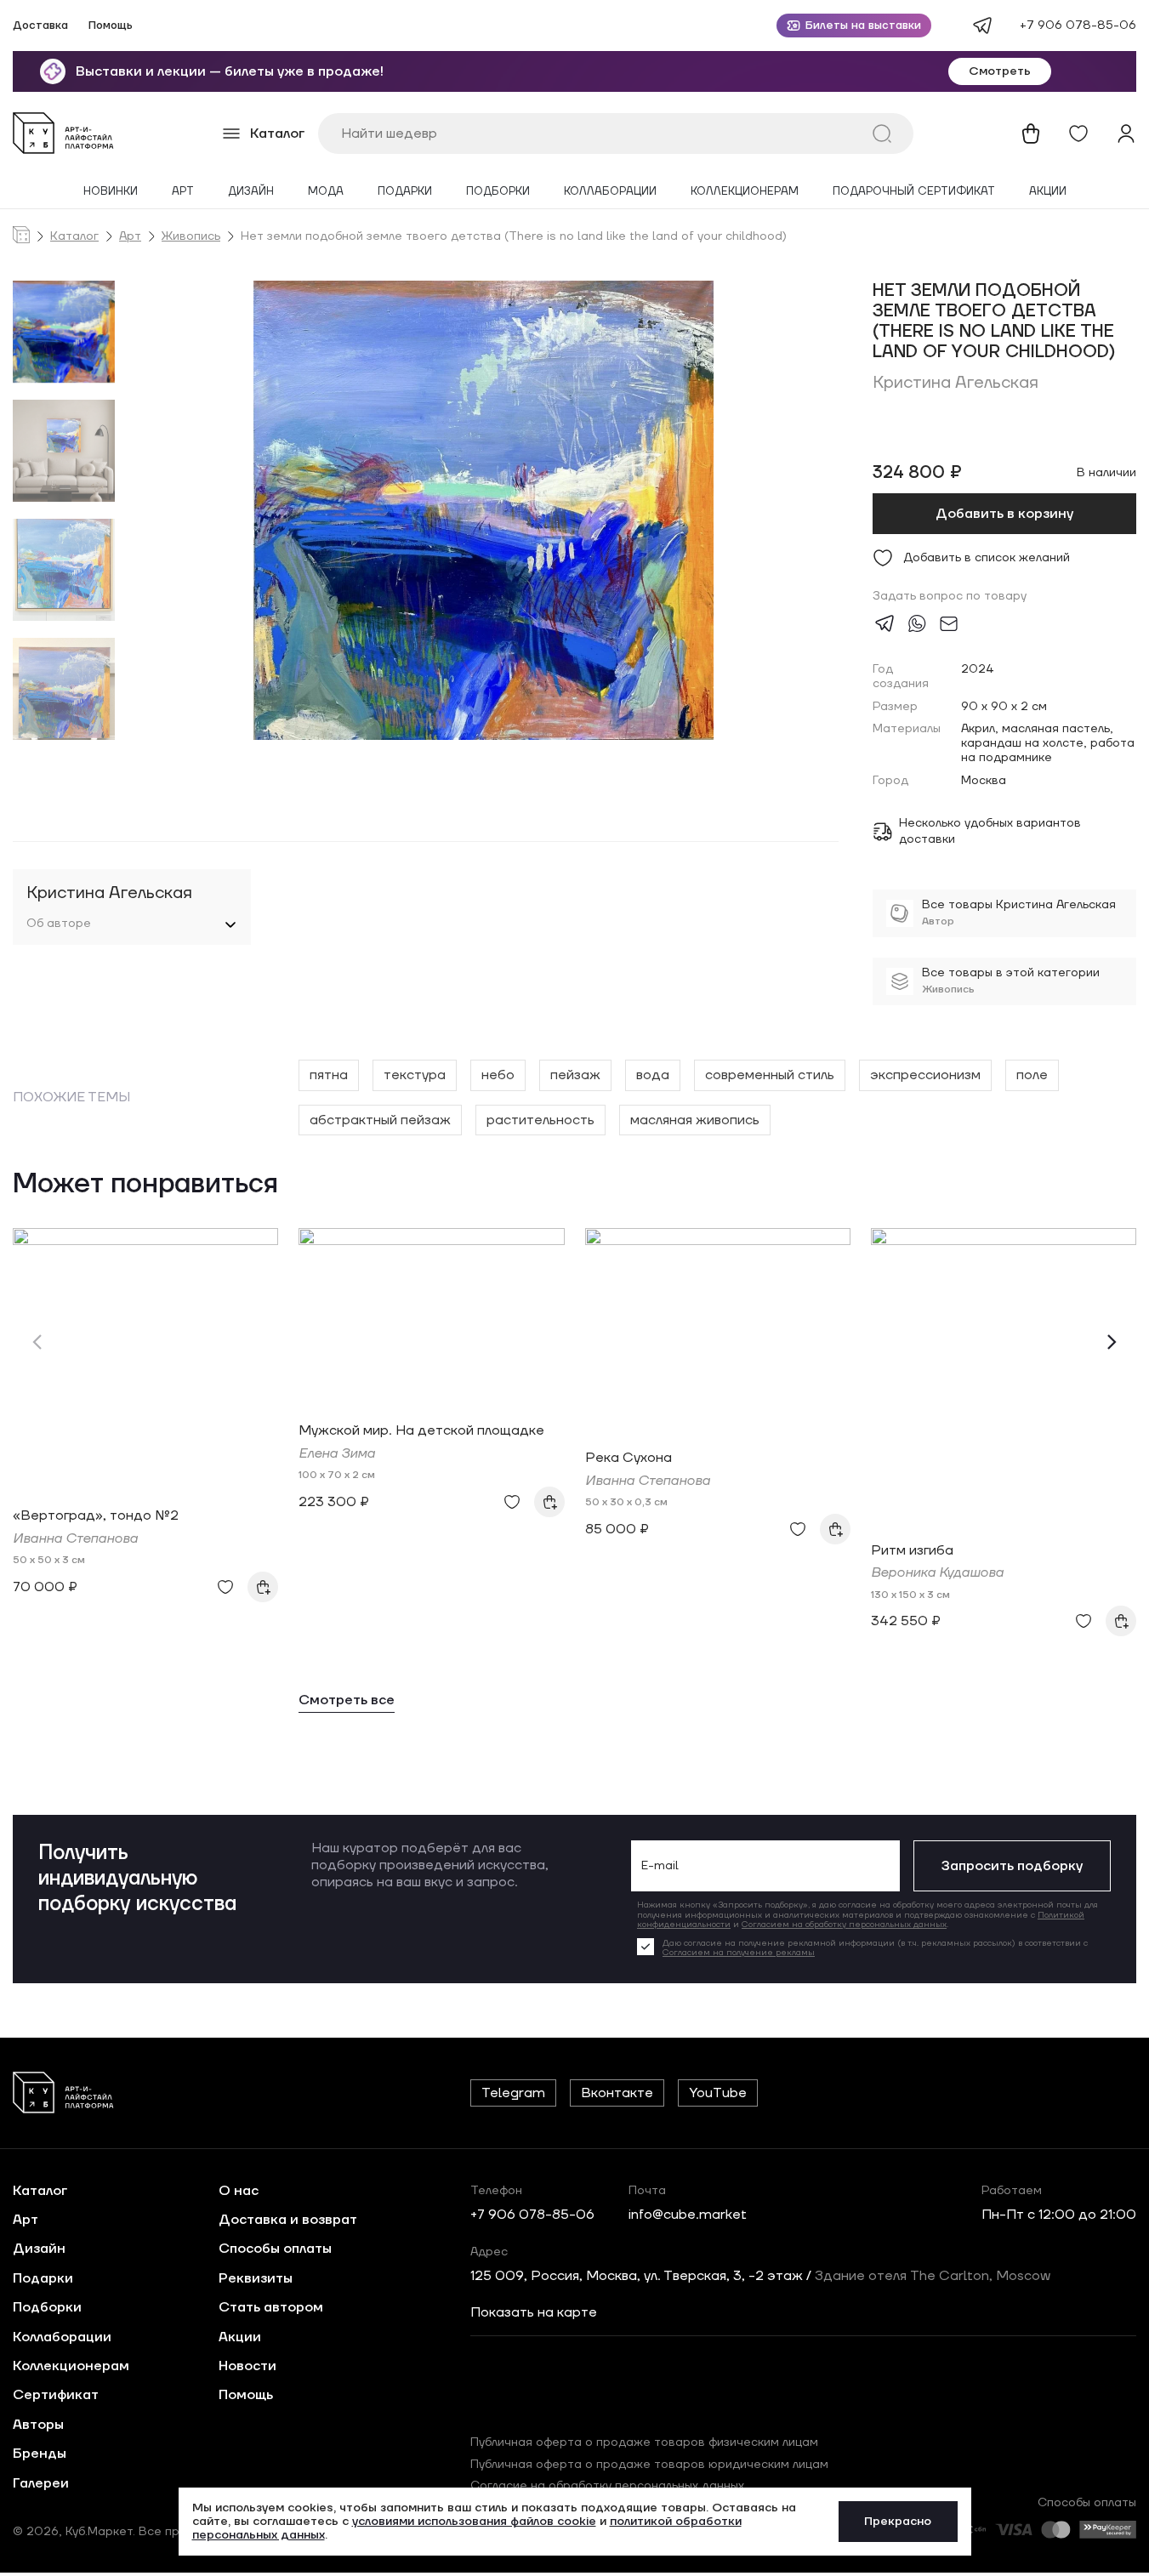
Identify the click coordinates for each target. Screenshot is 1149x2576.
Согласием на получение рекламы (739, 1952)
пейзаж (575, 1075)
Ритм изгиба (912, 1550)
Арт (183, 192)
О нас (239, 2191)
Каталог (74, 237)
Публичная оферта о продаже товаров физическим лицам (644, 2442)
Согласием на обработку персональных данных (844, 1924)
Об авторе (59, 924)
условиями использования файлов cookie (474, 2522)
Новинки (111, 192)
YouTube (718, 2093)
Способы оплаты (275, 2249)
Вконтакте (617, 2093)
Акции (1048, 192)
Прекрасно (898, 2522)
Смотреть (1000, 71)
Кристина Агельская (956, 383)
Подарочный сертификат (914, 192)
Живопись (191, 237)
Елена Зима (337, 1453)
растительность (540, 1120)
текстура (415, 1075)
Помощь (111, 26)
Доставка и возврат (288, 2220)
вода (653, 1075)
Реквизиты (256, 2278)
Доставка (40, 26)
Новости (247, 2366)
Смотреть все (347, 1700)
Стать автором (271, 2307)
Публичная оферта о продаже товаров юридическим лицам (649, 2465)
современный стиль (770, 1075)
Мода (326, 192)
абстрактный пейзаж (380, 1120)
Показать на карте (534, 2312)
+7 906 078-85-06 (1078, 26)
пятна (329, 1075)
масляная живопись (695, 1120)
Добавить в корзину (1004, 514)
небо (498, 1075)
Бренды (40, 2454)
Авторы (38, 2425)
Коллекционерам (745, 192)
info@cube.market (688, 2215)
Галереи (41, 2483)
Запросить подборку (1012, 1866)
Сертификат (56, 2395)
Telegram (513, 2093)
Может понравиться (145, 1185)
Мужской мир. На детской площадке (421, 1430)
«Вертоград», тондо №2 (96, 1515)
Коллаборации (610, 192)
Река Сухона (629, 1458)
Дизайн (251, 192)
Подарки (405, 192)
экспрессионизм (925, 1075)
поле (1032, 1075)
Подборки (498, 192)
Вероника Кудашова (937, 1572)
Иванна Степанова (75, 1538)
